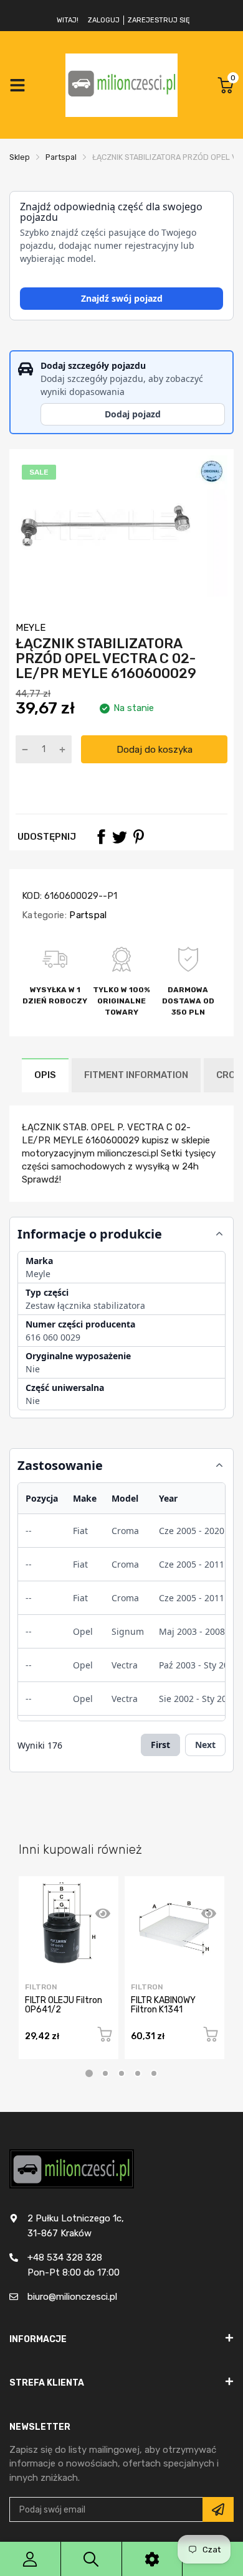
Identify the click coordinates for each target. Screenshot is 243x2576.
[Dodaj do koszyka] (105, 2036)
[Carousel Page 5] (154, 2073)
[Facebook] (101, 837)
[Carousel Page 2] (105, 2073)
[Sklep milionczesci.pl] (121, 85)
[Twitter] (120, 837)
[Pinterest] (138, 837)
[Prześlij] (218, 2509)
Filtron (41, 1987)
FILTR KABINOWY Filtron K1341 (163, 2005)
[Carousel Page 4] (138, 2073)
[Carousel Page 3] (121, 2073)
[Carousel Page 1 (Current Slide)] (89, 2073)
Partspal (87, 915)
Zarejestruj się (159, 20)
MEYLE (31, 628)
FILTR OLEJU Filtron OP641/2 (64, 2005)
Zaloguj (104, 20)
